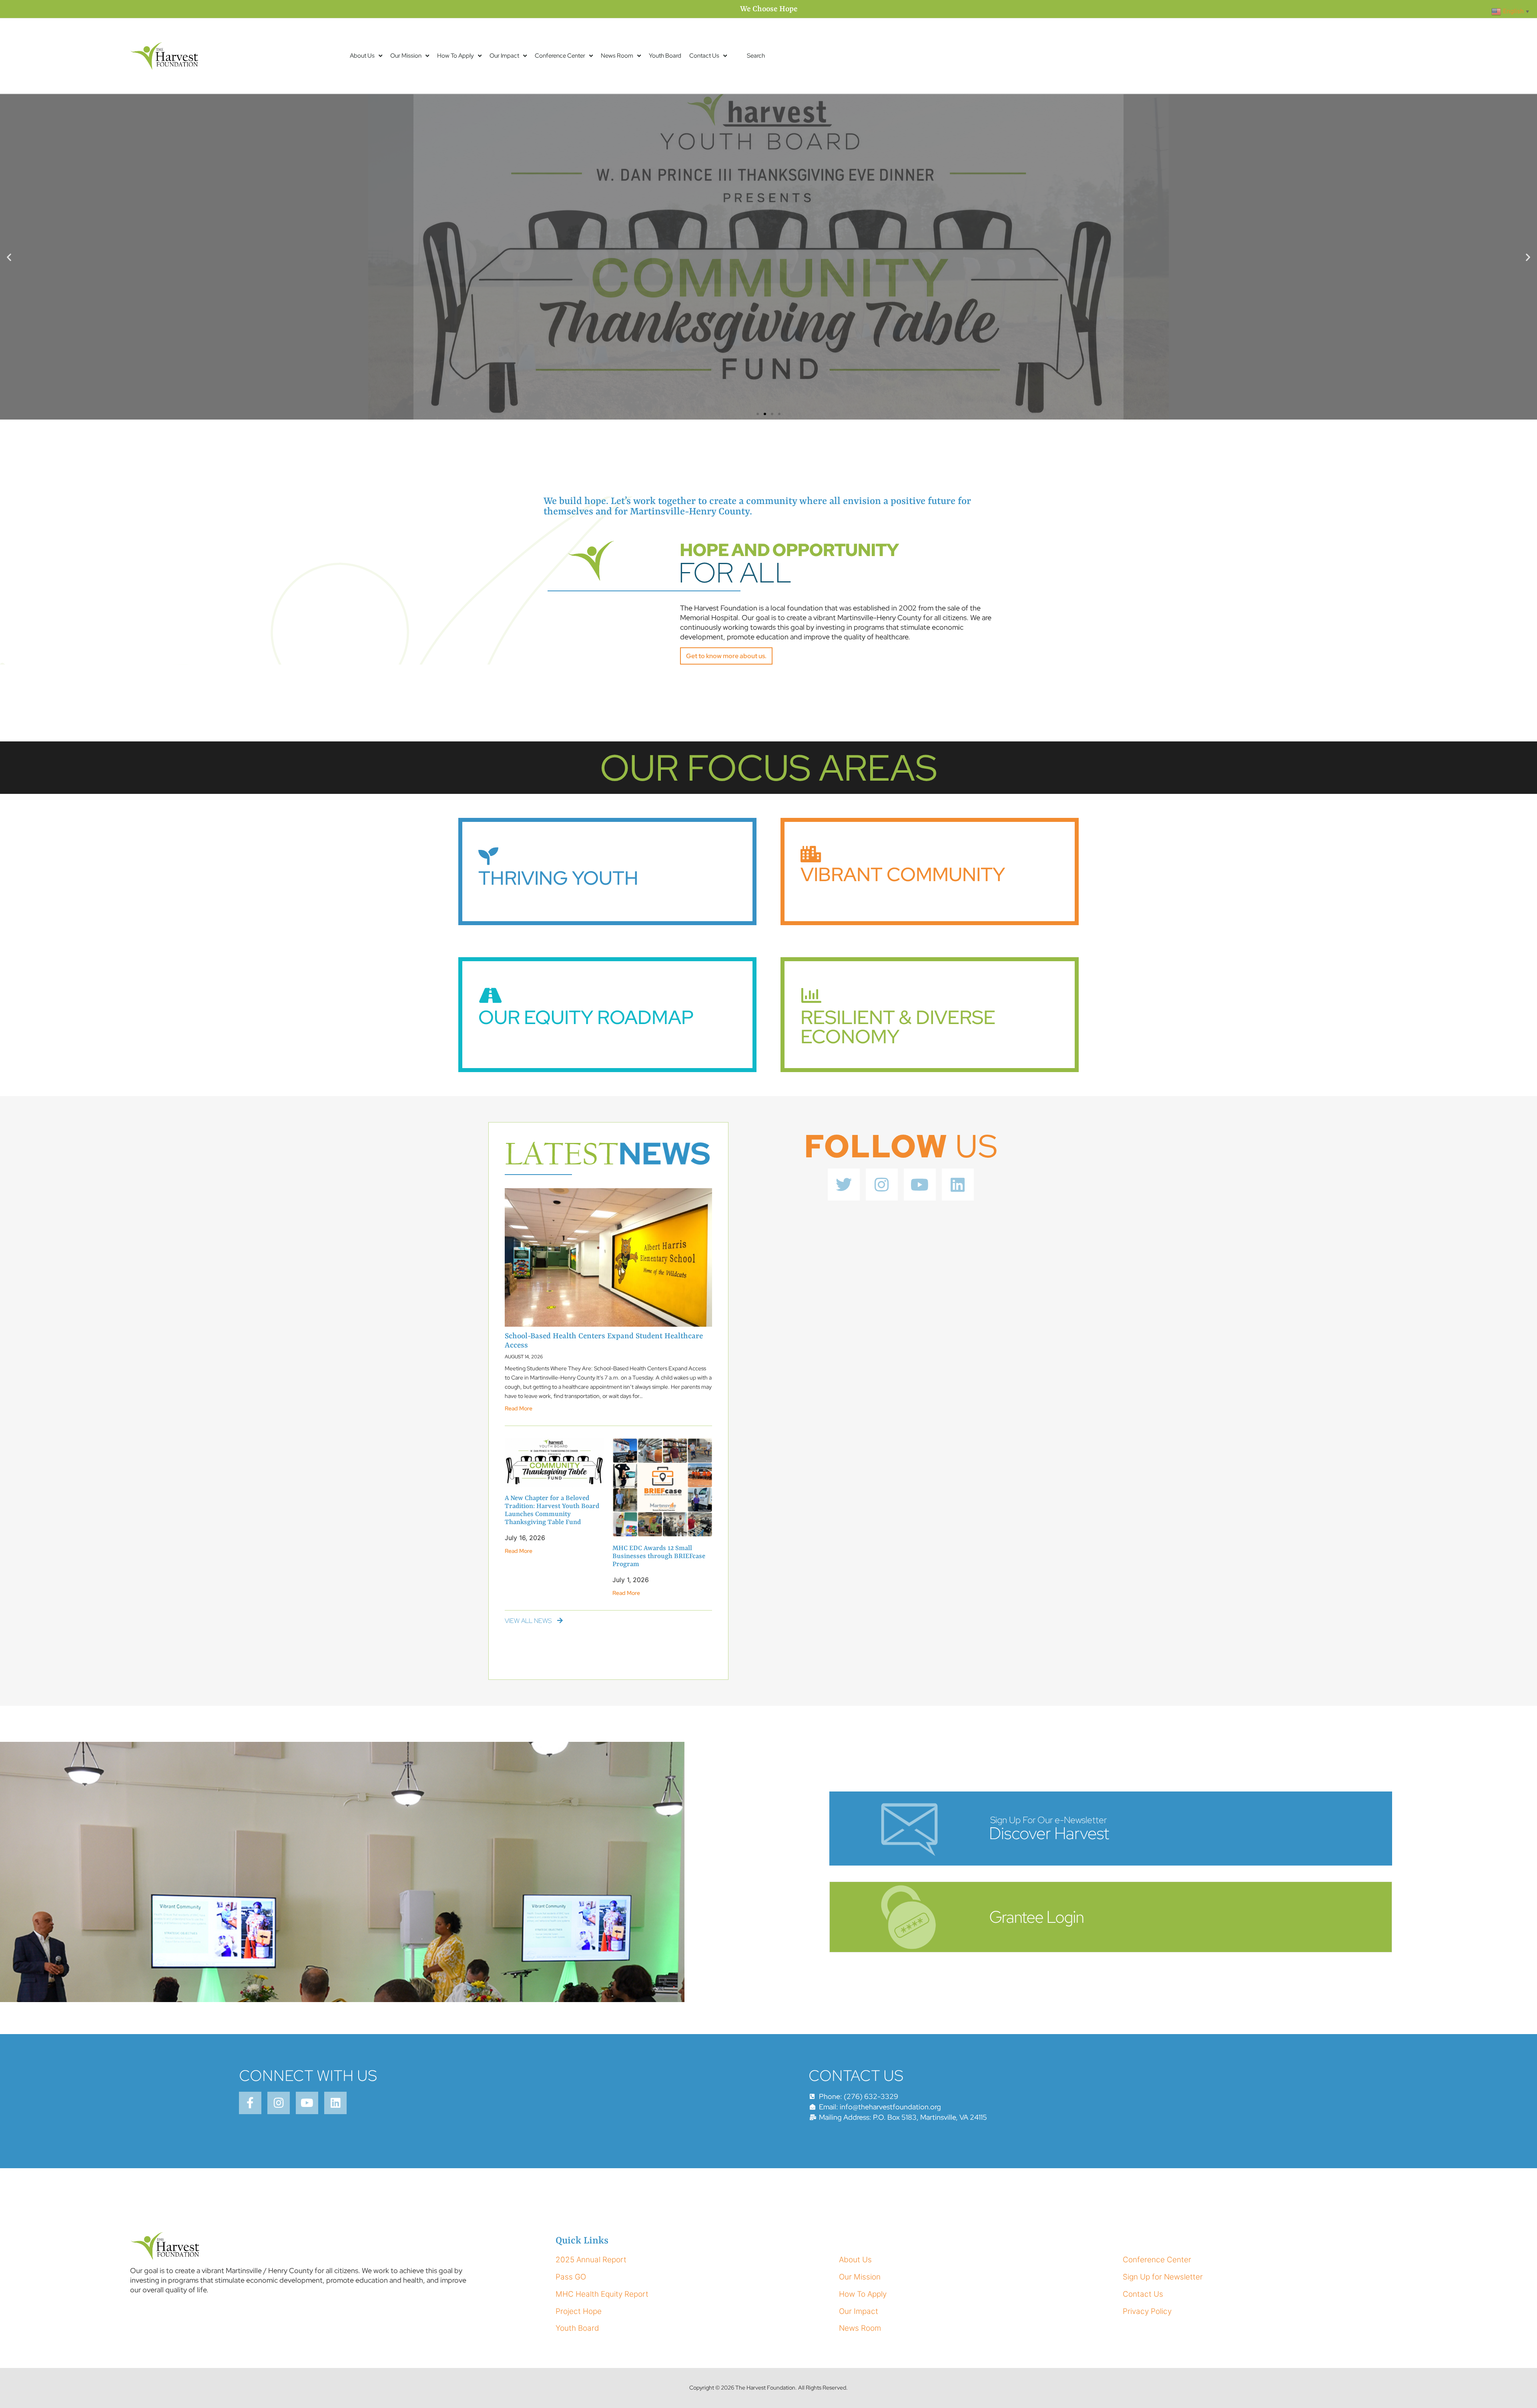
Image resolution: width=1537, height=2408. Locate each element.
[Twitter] (844, 1185)
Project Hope (579, 2311)
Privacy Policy (1147, 2311)
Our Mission (406, 56)
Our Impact (504, 56)
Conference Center (560, 56)
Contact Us (704, 56)
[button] (9, 257)
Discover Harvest (1049, 1833)
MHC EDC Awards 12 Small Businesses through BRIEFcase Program (659, 1556)
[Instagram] (882, 1185)
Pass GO (571, 2277)
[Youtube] (920, 1185)
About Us (362, 56)
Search (756, 56)
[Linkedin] (958, 1185)
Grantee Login (1036, 1917)
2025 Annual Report (591, 2260)
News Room (617, 56)
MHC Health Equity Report (602, 2294)
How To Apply (455, 56)
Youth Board (665, 56)
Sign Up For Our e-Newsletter (1048, 1820)
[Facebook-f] (250, 2103)
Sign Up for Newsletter (1163, 2277)
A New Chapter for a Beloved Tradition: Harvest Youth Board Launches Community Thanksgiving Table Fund (552, 1510)
